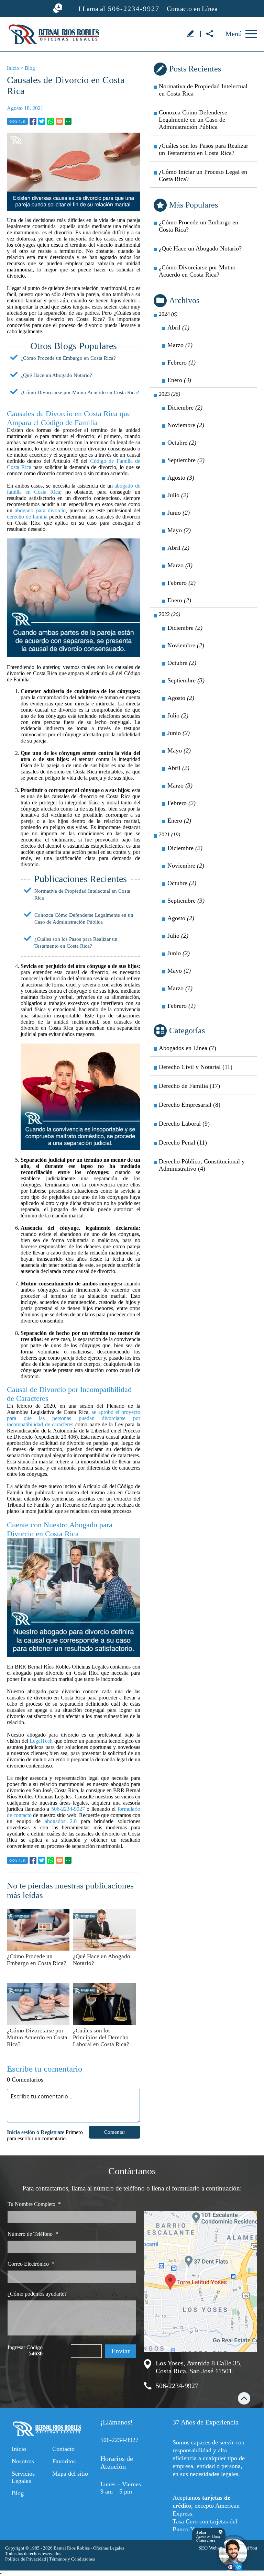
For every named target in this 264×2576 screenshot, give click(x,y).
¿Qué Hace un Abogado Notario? (56, 375)
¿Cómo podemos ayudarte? (37, 2294)
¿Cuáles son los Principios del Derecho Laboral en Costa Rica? (101, 2037)
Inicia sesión (21, 2132)
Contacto (63, 2449)
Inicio (13, 68)
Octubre (182, 443)
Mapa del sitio (70, 2474)
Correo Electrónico (31, 2264)
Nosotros (23, 2461)
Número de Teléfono (33, 2234)
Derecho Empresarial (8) (190, 1105)
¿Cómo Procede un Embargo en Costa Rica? (68, 358)
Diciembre (185, 408)
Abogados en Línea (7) (188, 1048)
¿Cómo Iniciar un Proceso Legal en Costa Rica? (203, 175)
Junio (179, 513)
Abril (178, 327)
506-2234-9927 (68, 1809)
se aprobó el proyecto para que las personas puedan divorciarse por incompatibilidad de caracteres (74, 1418)
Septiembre (186, 460)
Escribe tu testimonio (190, 33)
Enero (179, 380)
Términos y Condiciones (72, 2559)
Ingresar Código (25, 2350)
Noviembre (186, 425)
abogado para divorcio (40, 510)
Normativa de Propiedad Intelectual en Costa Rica (203, 90)
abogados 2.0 (60, 1821)
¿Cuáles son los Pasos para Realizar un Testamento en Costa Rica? (203, 149)
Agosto (181, 478)
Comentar (115, 2132)
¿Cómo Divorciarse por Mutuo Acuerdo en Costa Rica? (80, 392)
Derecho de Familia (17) (189, 1086)
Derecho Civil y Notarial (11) (196, 1067)
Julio (178, 495)
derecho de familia (27, 517)
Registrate (52, 2132)
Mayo (179, 530)
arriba (244, 2398)
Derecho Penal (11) (183, 1142)
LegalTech (41, 1741)
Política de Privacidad (26, 2559)
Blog (30, 68)
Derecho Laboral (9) (184, 1124)
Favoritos (64, 2461)
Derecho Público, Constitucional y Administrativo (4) (202, 1165)
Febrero (181, 363)
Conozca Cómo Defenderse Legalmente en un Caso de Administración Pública (193, 120)
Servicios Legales (23, 2477)
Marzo (180, 345)
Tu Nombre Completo (34, 2204)
